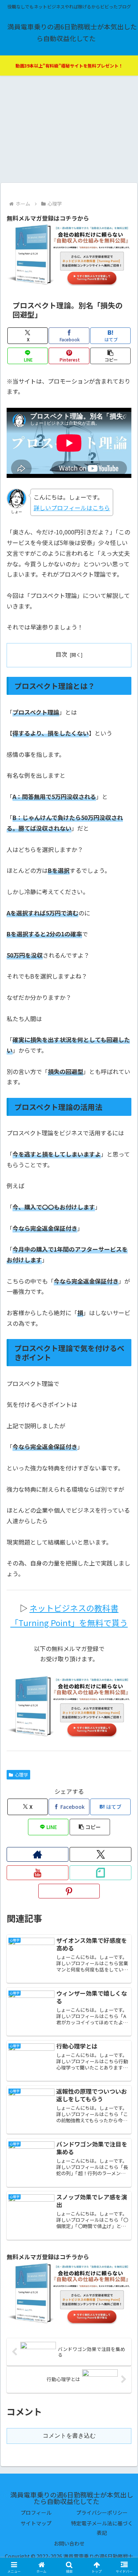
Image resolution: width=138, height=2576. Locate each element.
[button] (110, 356)
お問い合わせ (69, 2543)
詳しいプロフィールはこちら (72, 508)
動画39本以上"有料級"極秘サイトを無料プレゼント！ (69, 66)
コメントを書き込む (69, 2436)
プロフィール (36, 2512)
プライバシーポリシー (102, 2512)
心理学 (21, 1775)
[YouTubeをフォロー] (38, 1873)
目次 (61, 654)
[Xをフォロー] (100, 1854)
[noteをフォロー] (100, 1873)
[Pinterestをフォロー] (69, 1891)
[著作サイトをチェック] (38, 1854)
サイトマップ (36, 2523)
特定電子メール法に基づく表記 (102, 2528)
